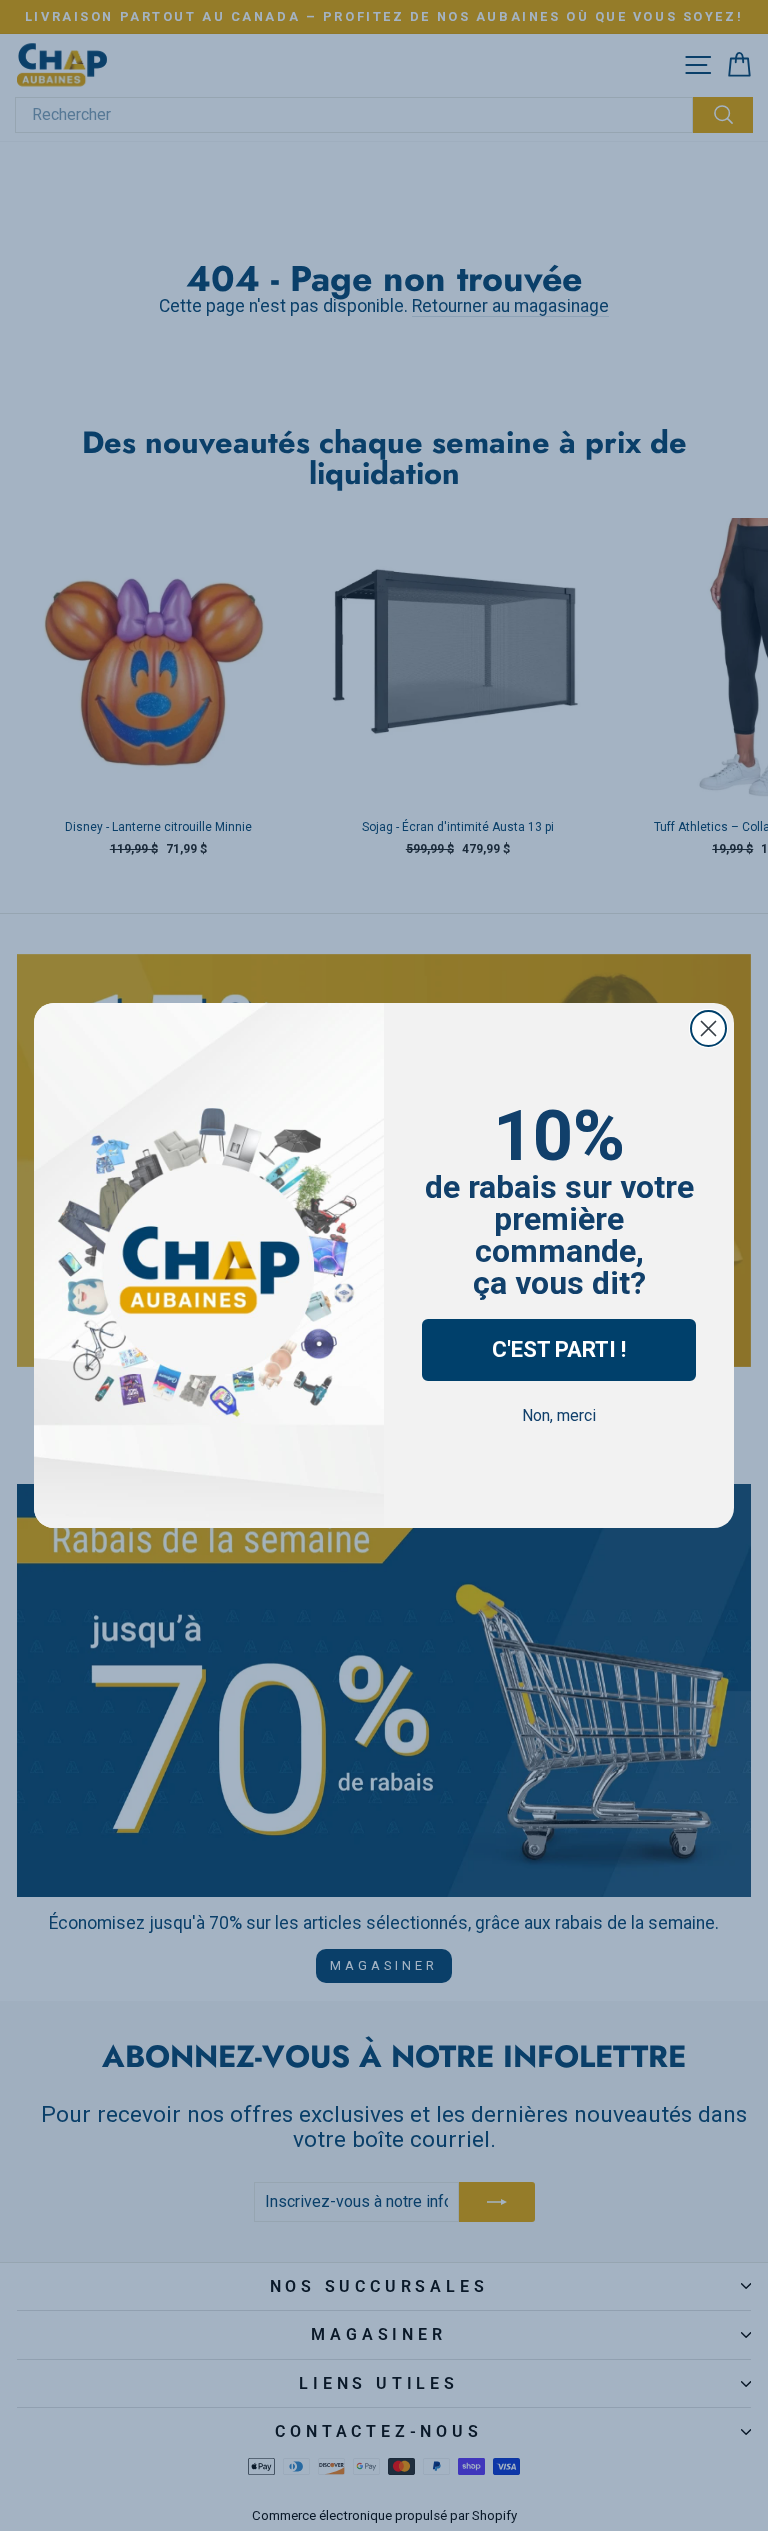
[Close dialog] (708, 1028)
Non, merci (559, 1415)
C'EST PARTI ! (559, 1349)
